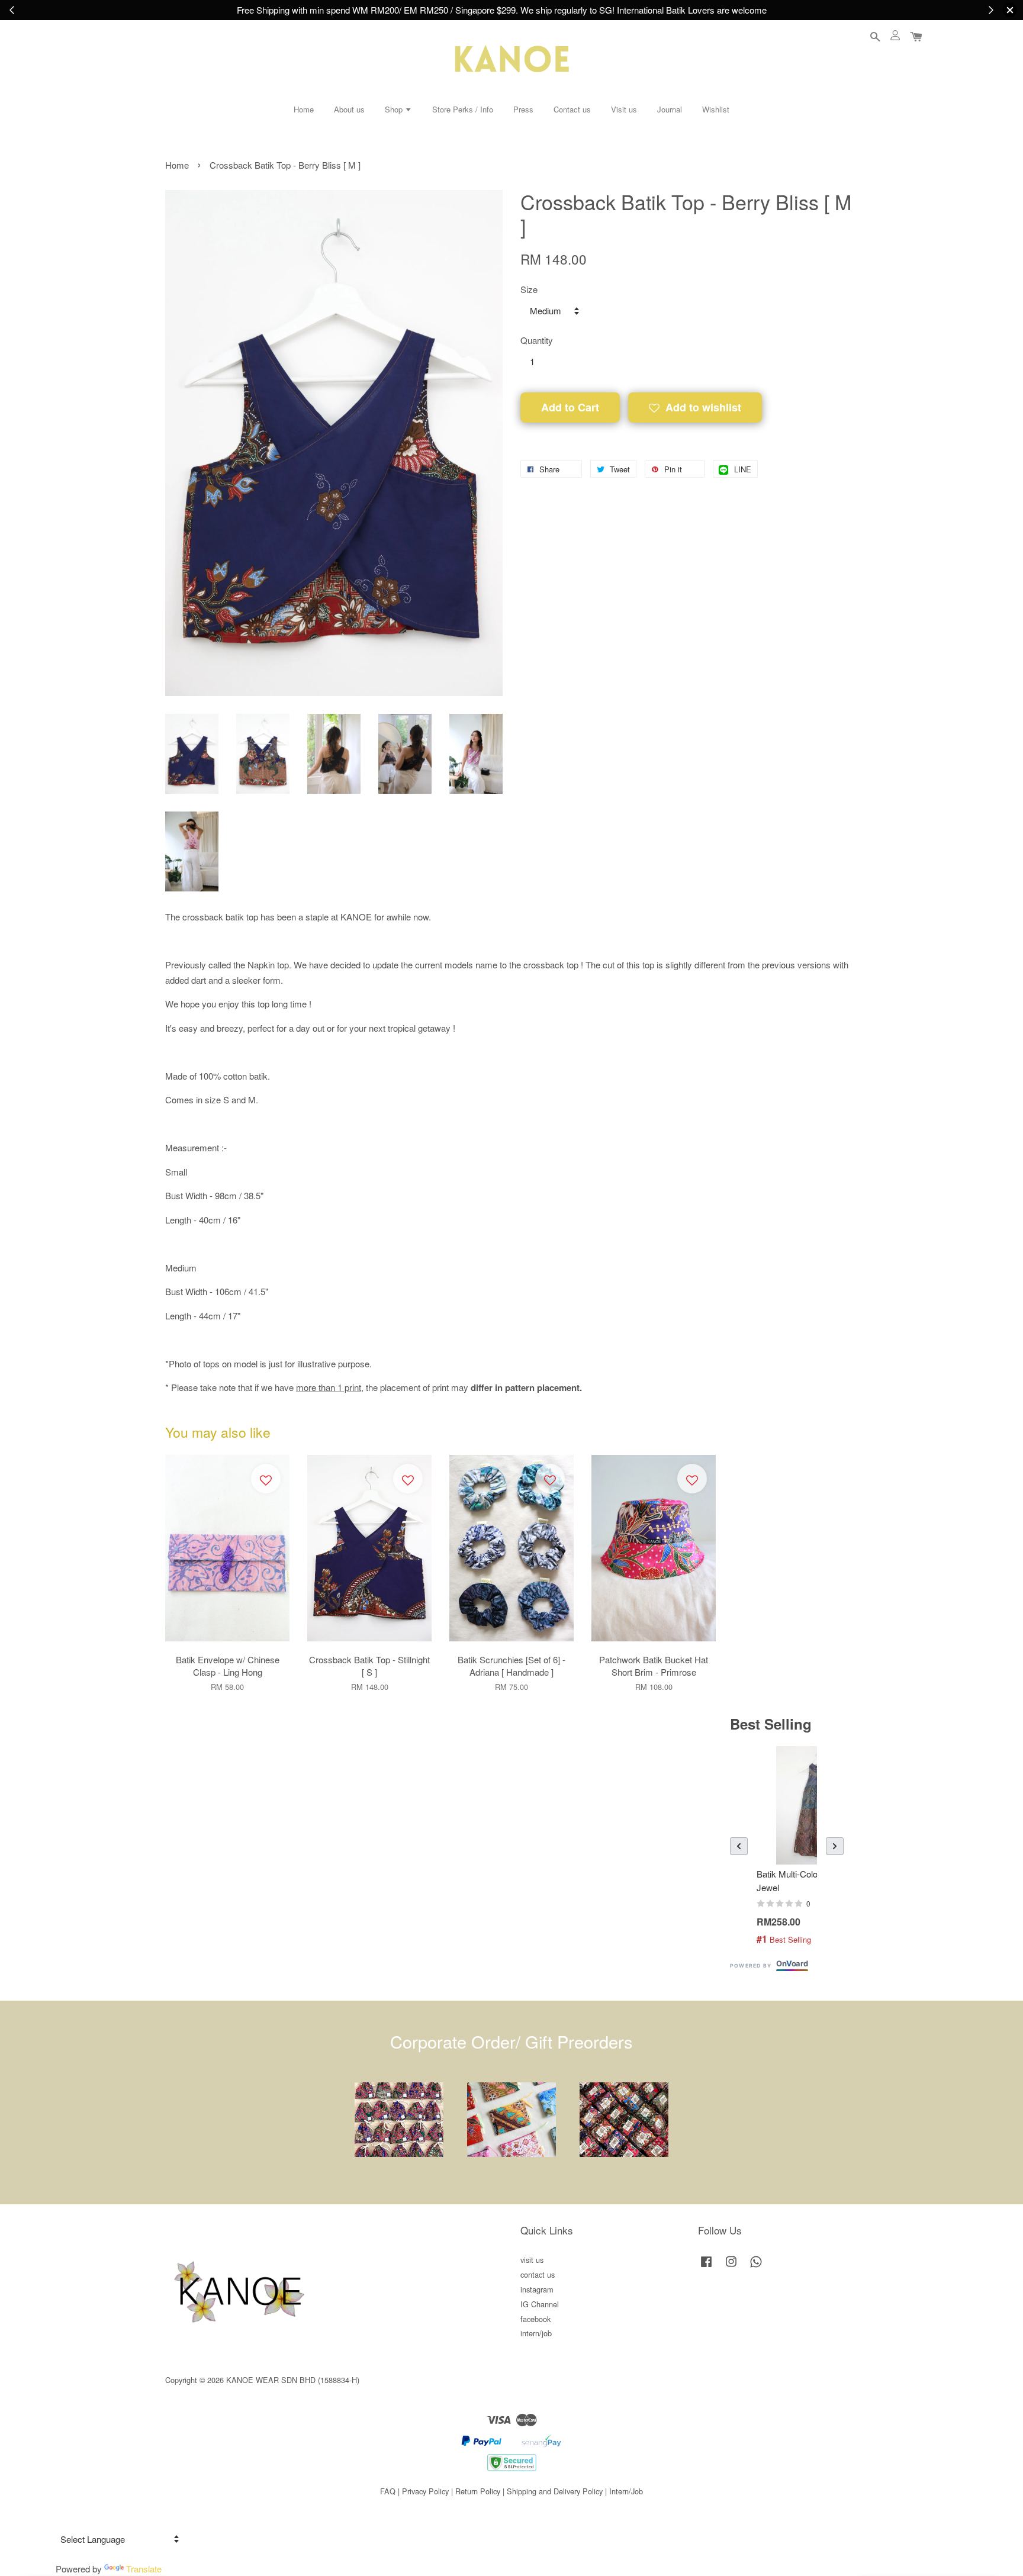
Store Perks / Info (463, 109)
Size (529, 289)
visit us (532, 2260)
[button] (739, 1846)
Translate (144, 2569)
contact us (538, 2274)
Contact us (572, 109)
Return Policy (478, 2491)
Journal (670, 109)
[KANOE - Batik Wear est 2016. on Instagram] (731, 2267)
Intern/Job (626, 2491)
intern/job (536, 2333)
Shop (395, 109)
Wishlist (716, 109)
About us (349, 109)
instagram (537, 2289)
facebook (535, 2319)
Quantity (537, 340)
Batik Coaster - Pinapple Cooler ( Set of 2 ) (942, 2543)
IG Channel (540, 2304)
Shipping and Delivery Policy (555, 2491)
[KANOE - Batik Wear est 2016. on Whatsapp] (756, 2267)
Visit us (624, 109)
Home (304, 109)
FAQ (388, 2491)
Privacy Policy (425, 2491)
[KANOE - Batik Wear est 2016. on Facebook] (706, 2267)
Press (523, 109)
